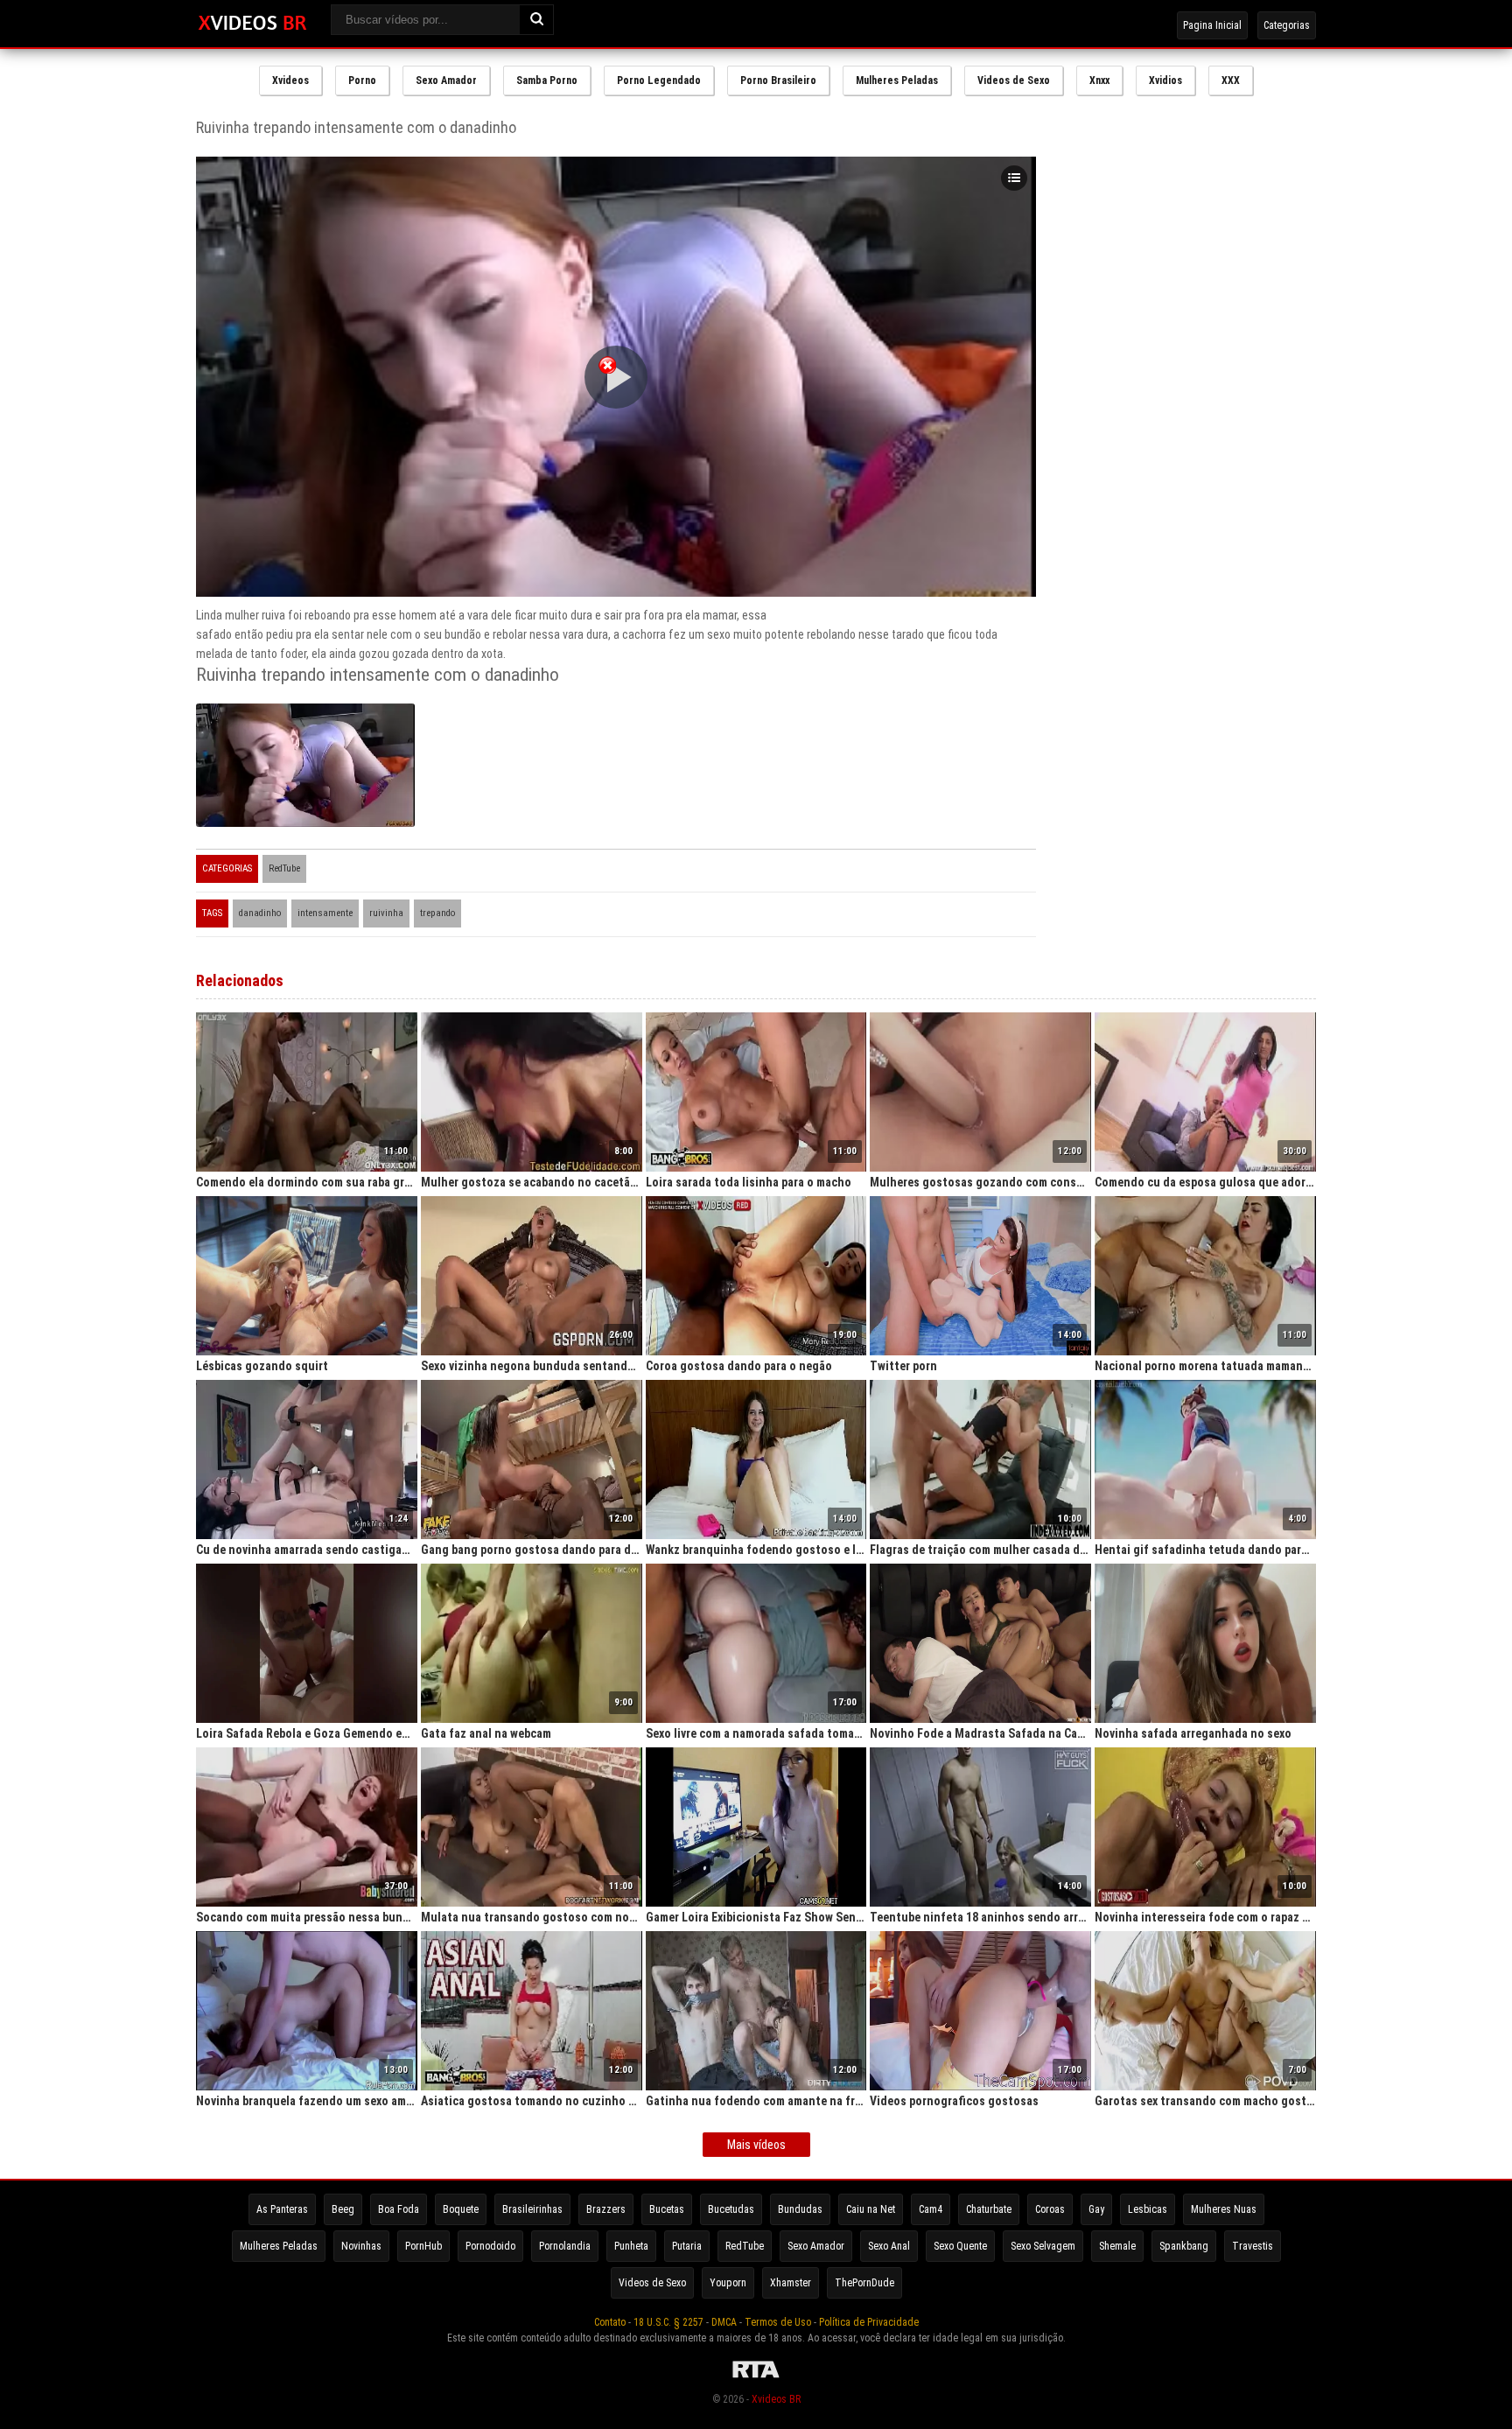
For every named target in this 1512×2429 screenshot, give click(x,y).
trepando (437, 913)
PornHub (423, 2246)
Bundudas (800, 2209)
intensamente (325, 913)
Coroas (1050, 2209)
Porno (362, 80)
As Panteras (282, 2209)
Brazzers (606, 2209)
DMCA (724, 2322)
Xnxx (1099, 80)
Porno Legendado (659, 80)
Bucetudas (731, 2209)
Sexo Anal (889, 2246)
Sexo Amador (446, 80)
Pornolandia (565, 2246)
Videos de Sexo (1014, 80)
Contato (610, 2322)
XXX (1231, 80)
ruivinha (386, 913)
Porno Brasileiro (778, 80)
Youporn (728, 2283)
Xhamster (791, 2283)
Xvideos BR (776, 2399)
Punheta (631, 2246)
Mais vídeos (756, 2145)
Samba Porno (547, 80)
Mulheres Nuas (1224, 2209)
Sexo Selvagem (1043, 2246)
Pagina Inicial (1212, 25)
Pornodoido (490, 2246)
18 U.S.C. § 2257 (668, 2322)
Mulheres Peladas (897, 80)
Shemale (1117, 2246)
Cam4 (931, 2209)
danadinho (260, 913)
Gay (1096, 2209)
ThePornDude (864, 2283)
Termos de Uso (778, 2322)
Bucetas (667, 2209)
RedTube (284, 868)
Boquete (461, 2209)
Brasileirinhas (532, 2209)
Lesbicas (1148, 2209)
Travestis (1253, 2246)
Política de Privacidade (869, 2322)
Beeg (343, 2209)
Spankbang (1184, 2246)
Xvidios (1165, 80)
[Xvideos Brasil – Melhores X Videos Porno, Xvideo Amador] (252, 24)
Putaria (687, 2246)
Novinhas (361, 2246)
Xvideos (290, 80)
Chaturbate (989, 2209)
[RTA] (756, 2378)
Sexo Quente (960, 2246)
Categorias (1287, 25)
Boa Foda (399, 2209)
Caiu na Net (871, 2209)
